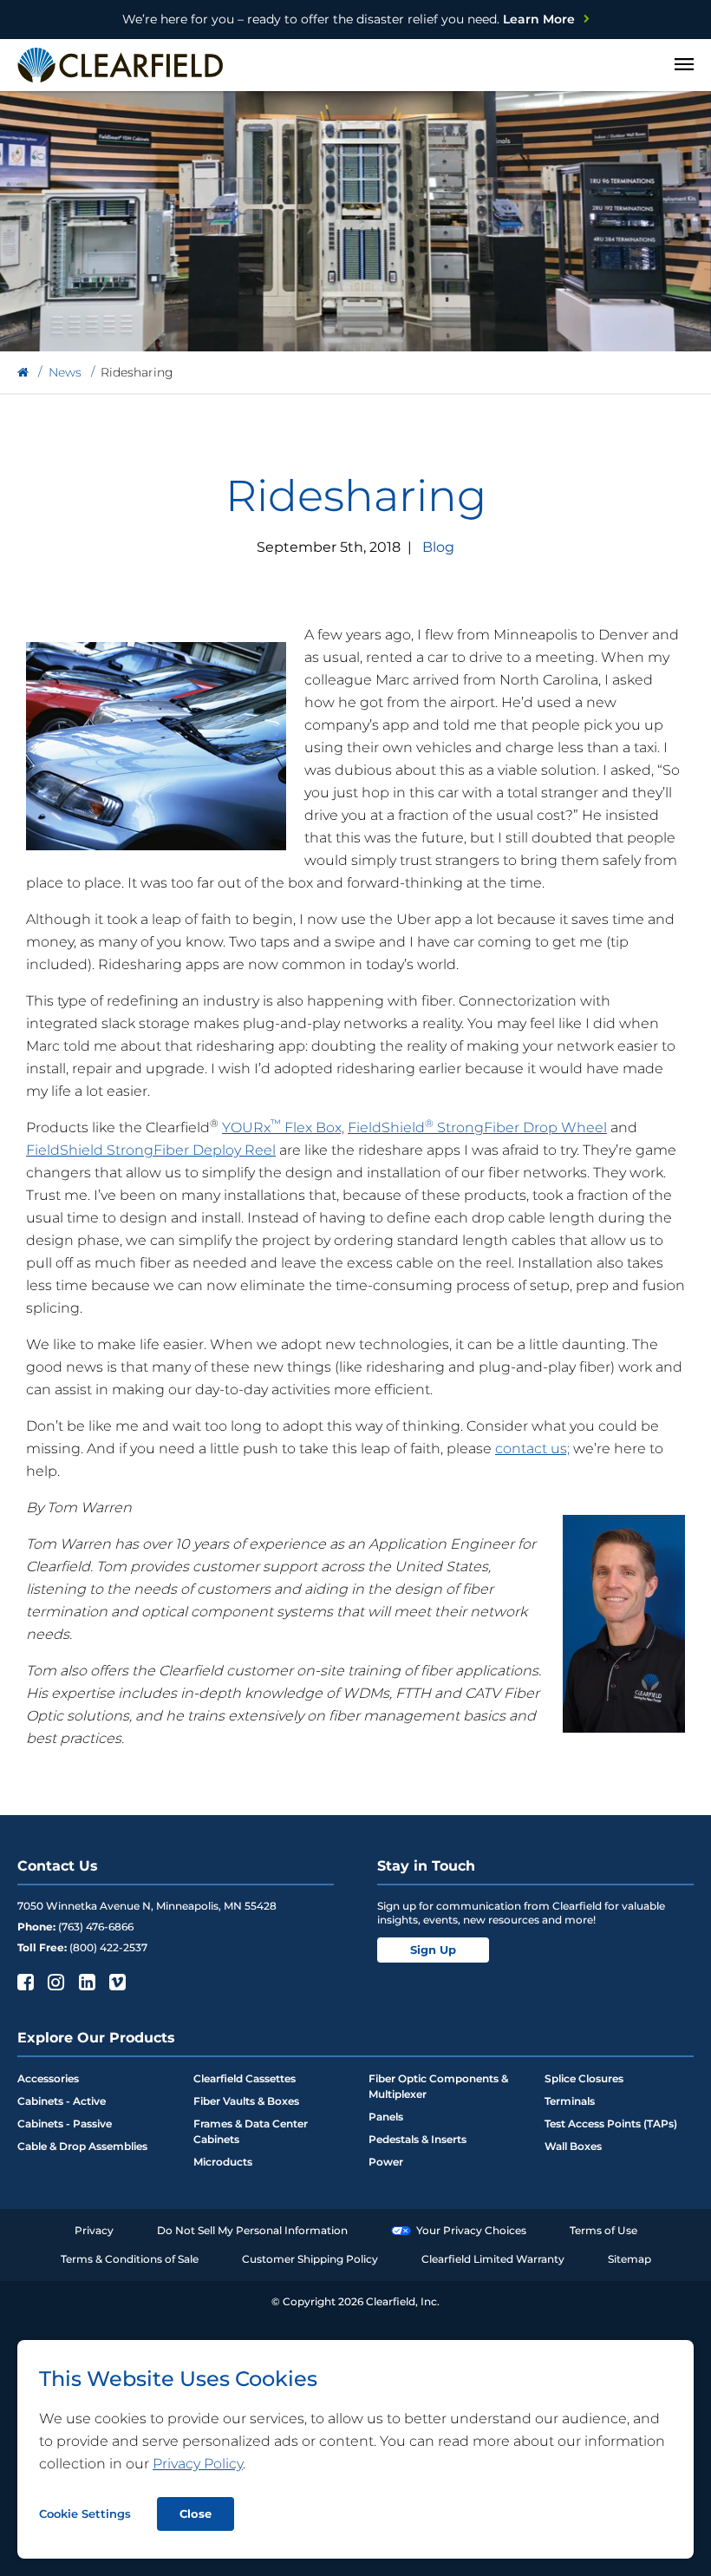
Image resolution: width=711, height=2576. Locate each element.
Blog (438, 547)
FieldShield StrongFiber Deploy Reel (151, 1150)
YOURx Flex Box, (283, 1127)
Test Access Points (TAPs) (611, 2124)
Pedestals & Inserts (417, 2139)
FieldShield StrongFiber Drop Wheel (477, 1127)
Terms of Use (603, 2230)
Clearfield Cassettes (245, 2078)
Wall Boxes (573, 2146)
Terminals (570, 2101)
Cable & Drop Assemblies (82, 2146)
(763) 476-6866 (96, 1927)
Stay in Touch (426, 1866)
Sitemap (629, 2259)
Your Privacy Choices (471, 2230)
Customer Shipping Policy (310, 2259)
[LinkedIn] (85, 1982)
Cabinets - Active (62, 2101)
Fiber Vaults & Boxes (246, 2101)
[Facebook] (24, 1982)
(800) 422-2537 (108, 1947)
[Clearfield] (23, 373)
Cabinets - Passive (65, 2124)
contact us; (532, 1449)
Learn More (349, 19)
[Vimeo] (116, 1982)
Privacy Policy (198, 2464)
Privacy (94, 2230)
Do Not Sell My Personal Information (252, 2230)
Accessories (48, 2078)
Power (386, 2162)
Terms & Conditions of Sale (130, 2259)
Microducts (223, 2162)
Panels (386, 2117)
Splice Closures (584, 2078)
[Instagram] (54, 1982)
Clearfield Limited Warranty (493, 2259)
